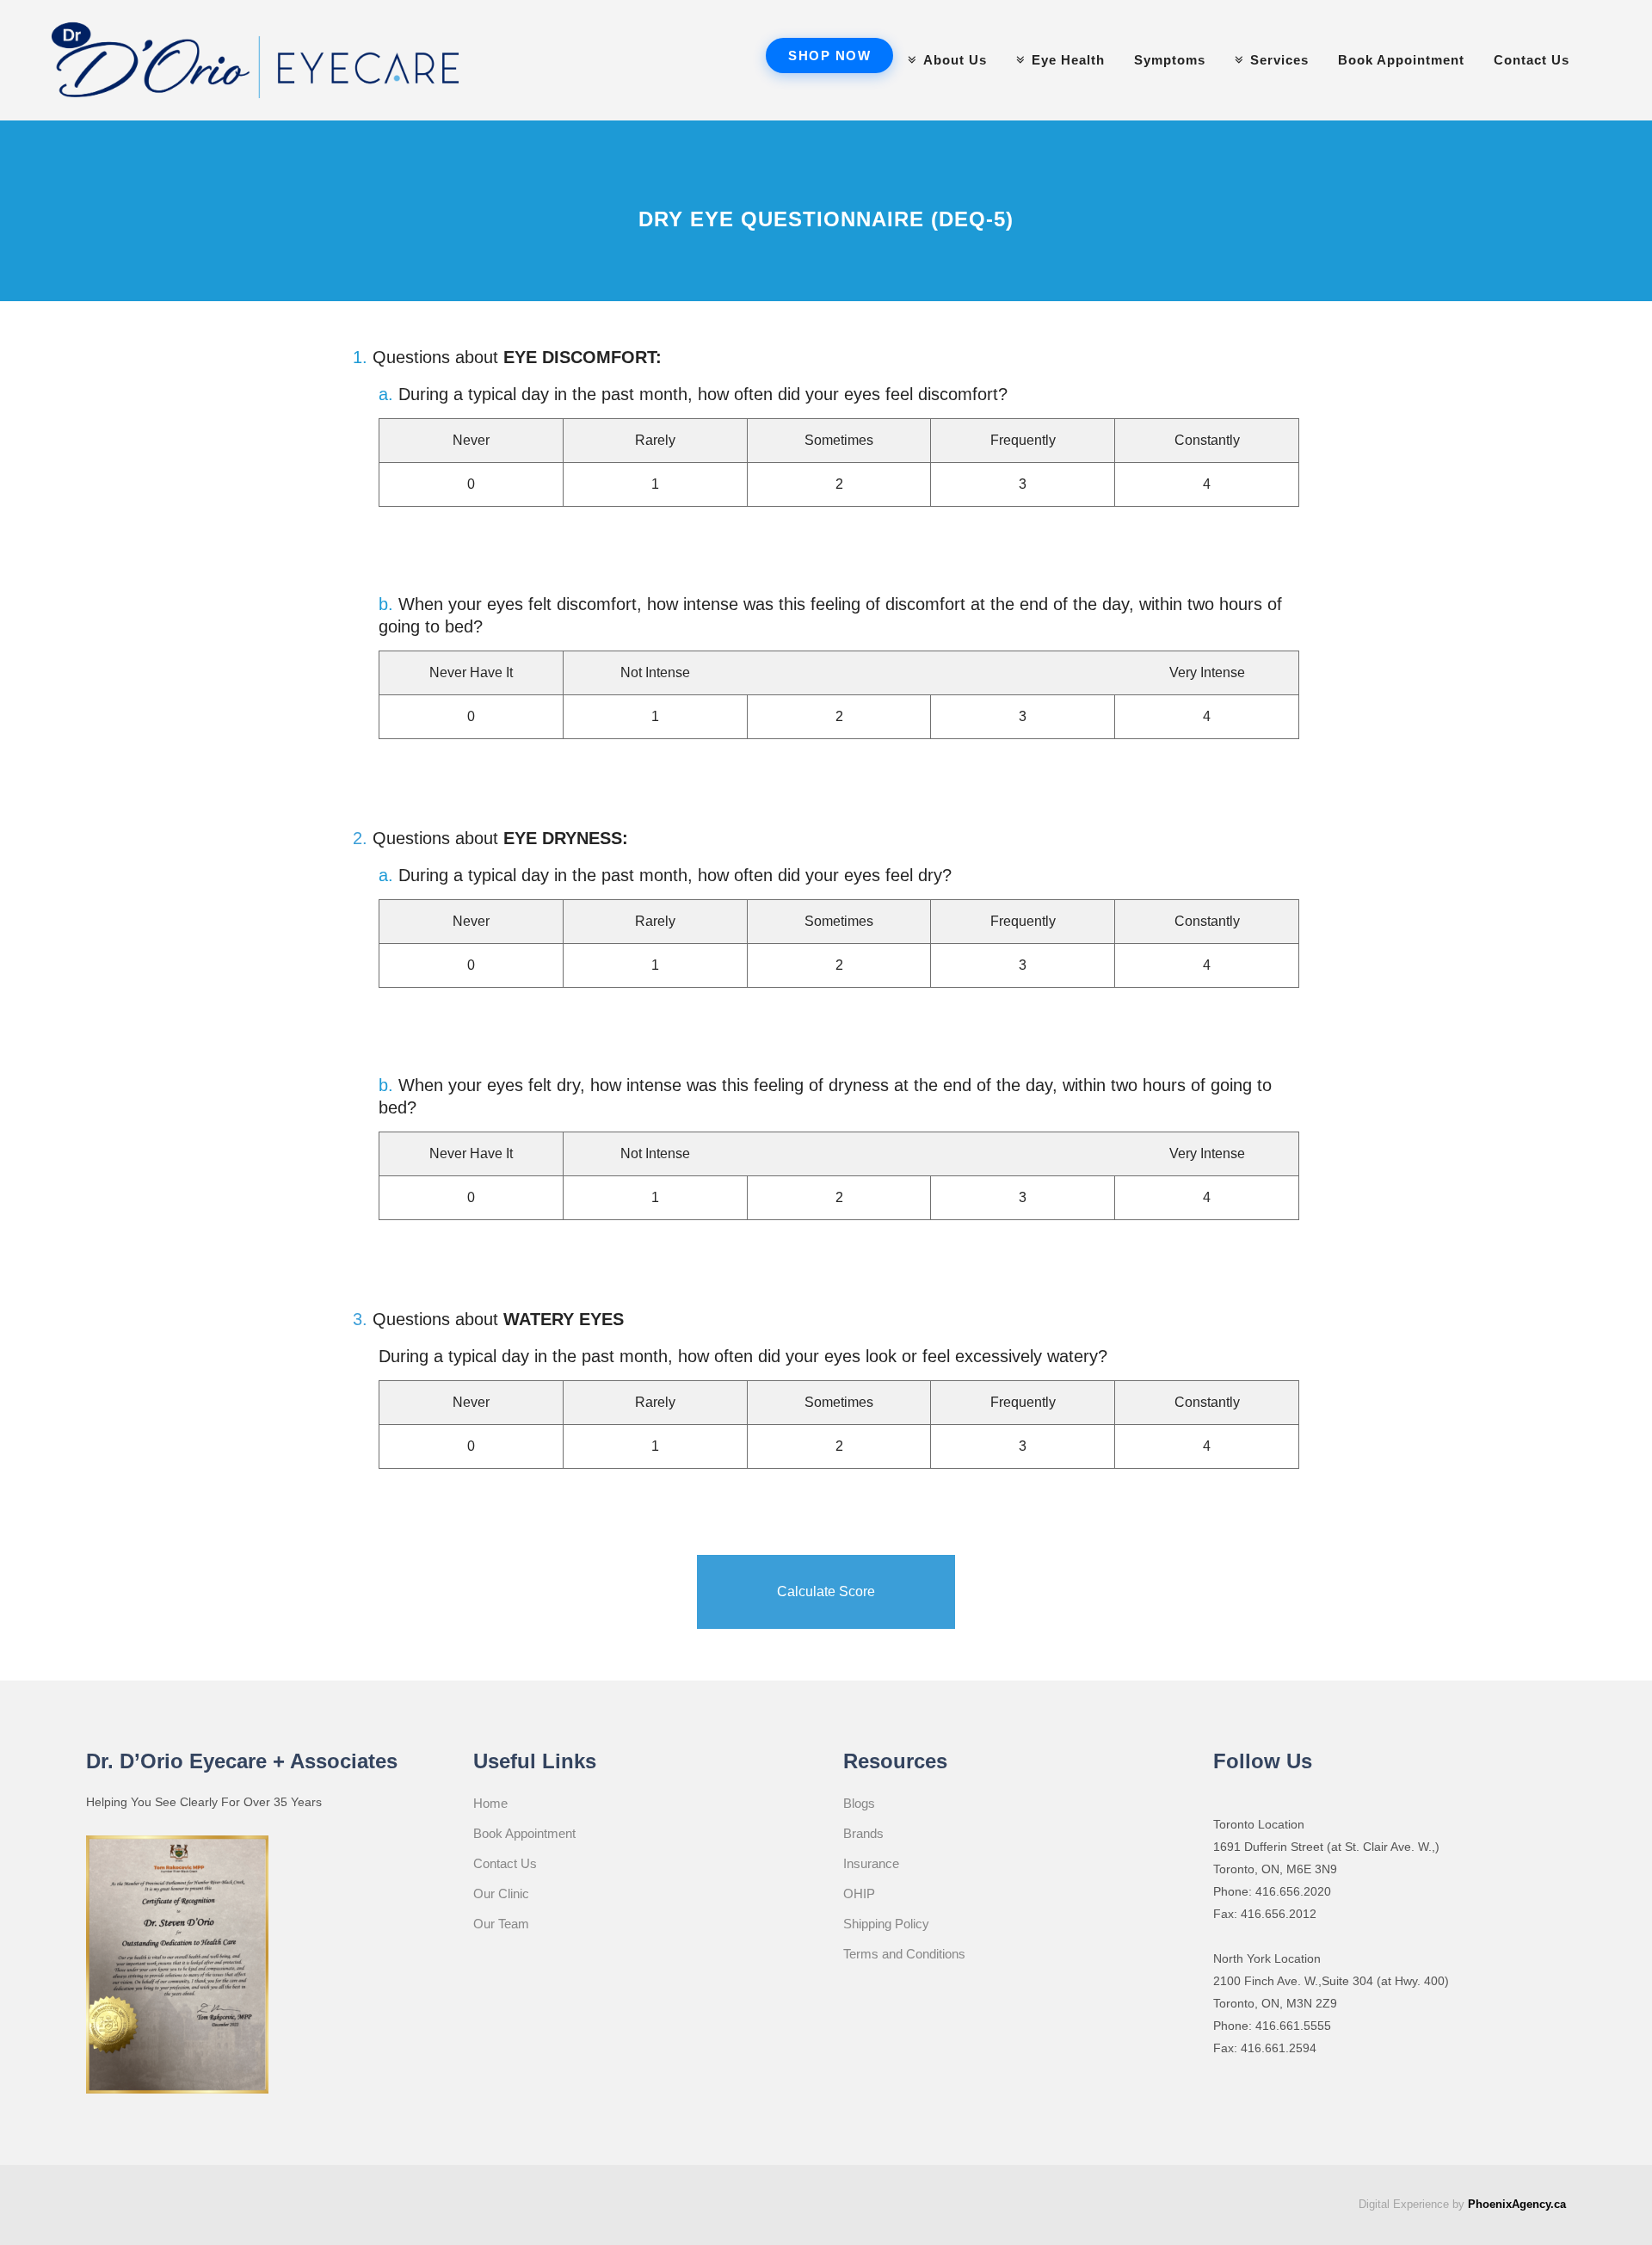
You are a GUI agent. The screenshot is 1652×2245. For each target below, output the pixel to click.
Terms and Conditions (904, 1954)
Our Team (501, 1924)
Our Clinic (501, 1893)
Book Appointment (524, 1833)
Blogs (859, 1803)
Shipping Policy (886, 1924)
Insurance (871, 1863)
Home (490, 1803)
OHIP (859, 1893)
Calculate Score (826, 1591)
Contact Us (505, 1863)
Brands (863, 1833)
